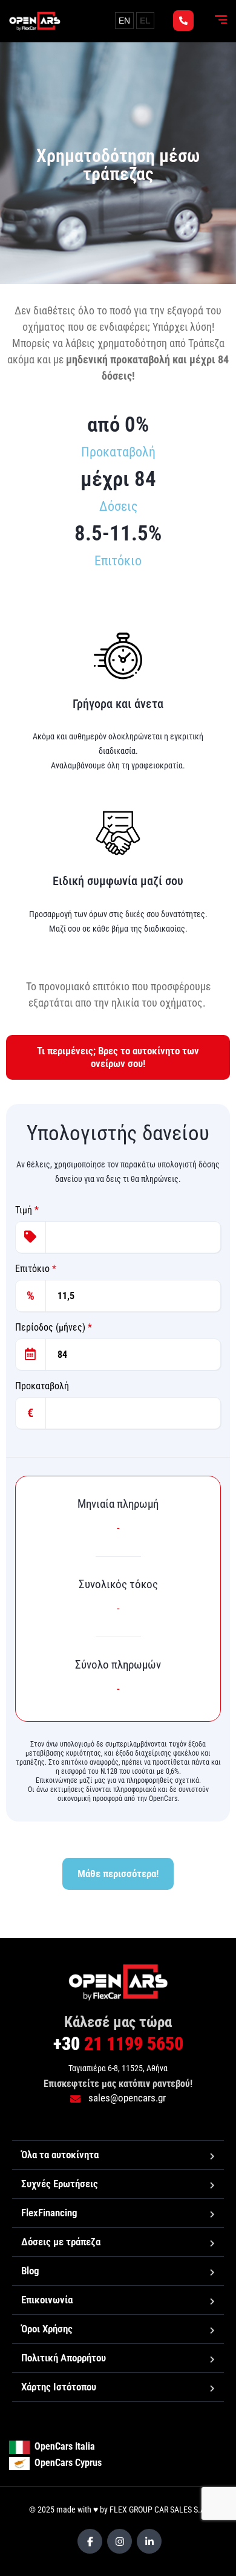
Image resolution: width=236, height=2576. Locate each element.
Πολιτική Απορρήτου (64, 2358)
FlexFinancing (49, 2213)
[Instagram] (120, 2541)
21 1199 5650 (118, 2044)
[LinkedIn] (149, 2541)
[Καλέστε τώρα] (183, 21)
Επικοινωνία (47, 2300)
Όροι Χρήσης (47, 2329)
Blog (30, 2271)
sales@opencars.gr (126, 2098)
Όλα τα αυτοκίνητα (60, 2155)
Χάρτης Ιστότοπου (59, 2387)
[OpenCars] (35, 21)
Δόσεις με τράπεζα (61, 2242)
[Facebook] (90, 2541)
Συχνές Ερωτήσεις (60, 2184)
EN (124, 21)
